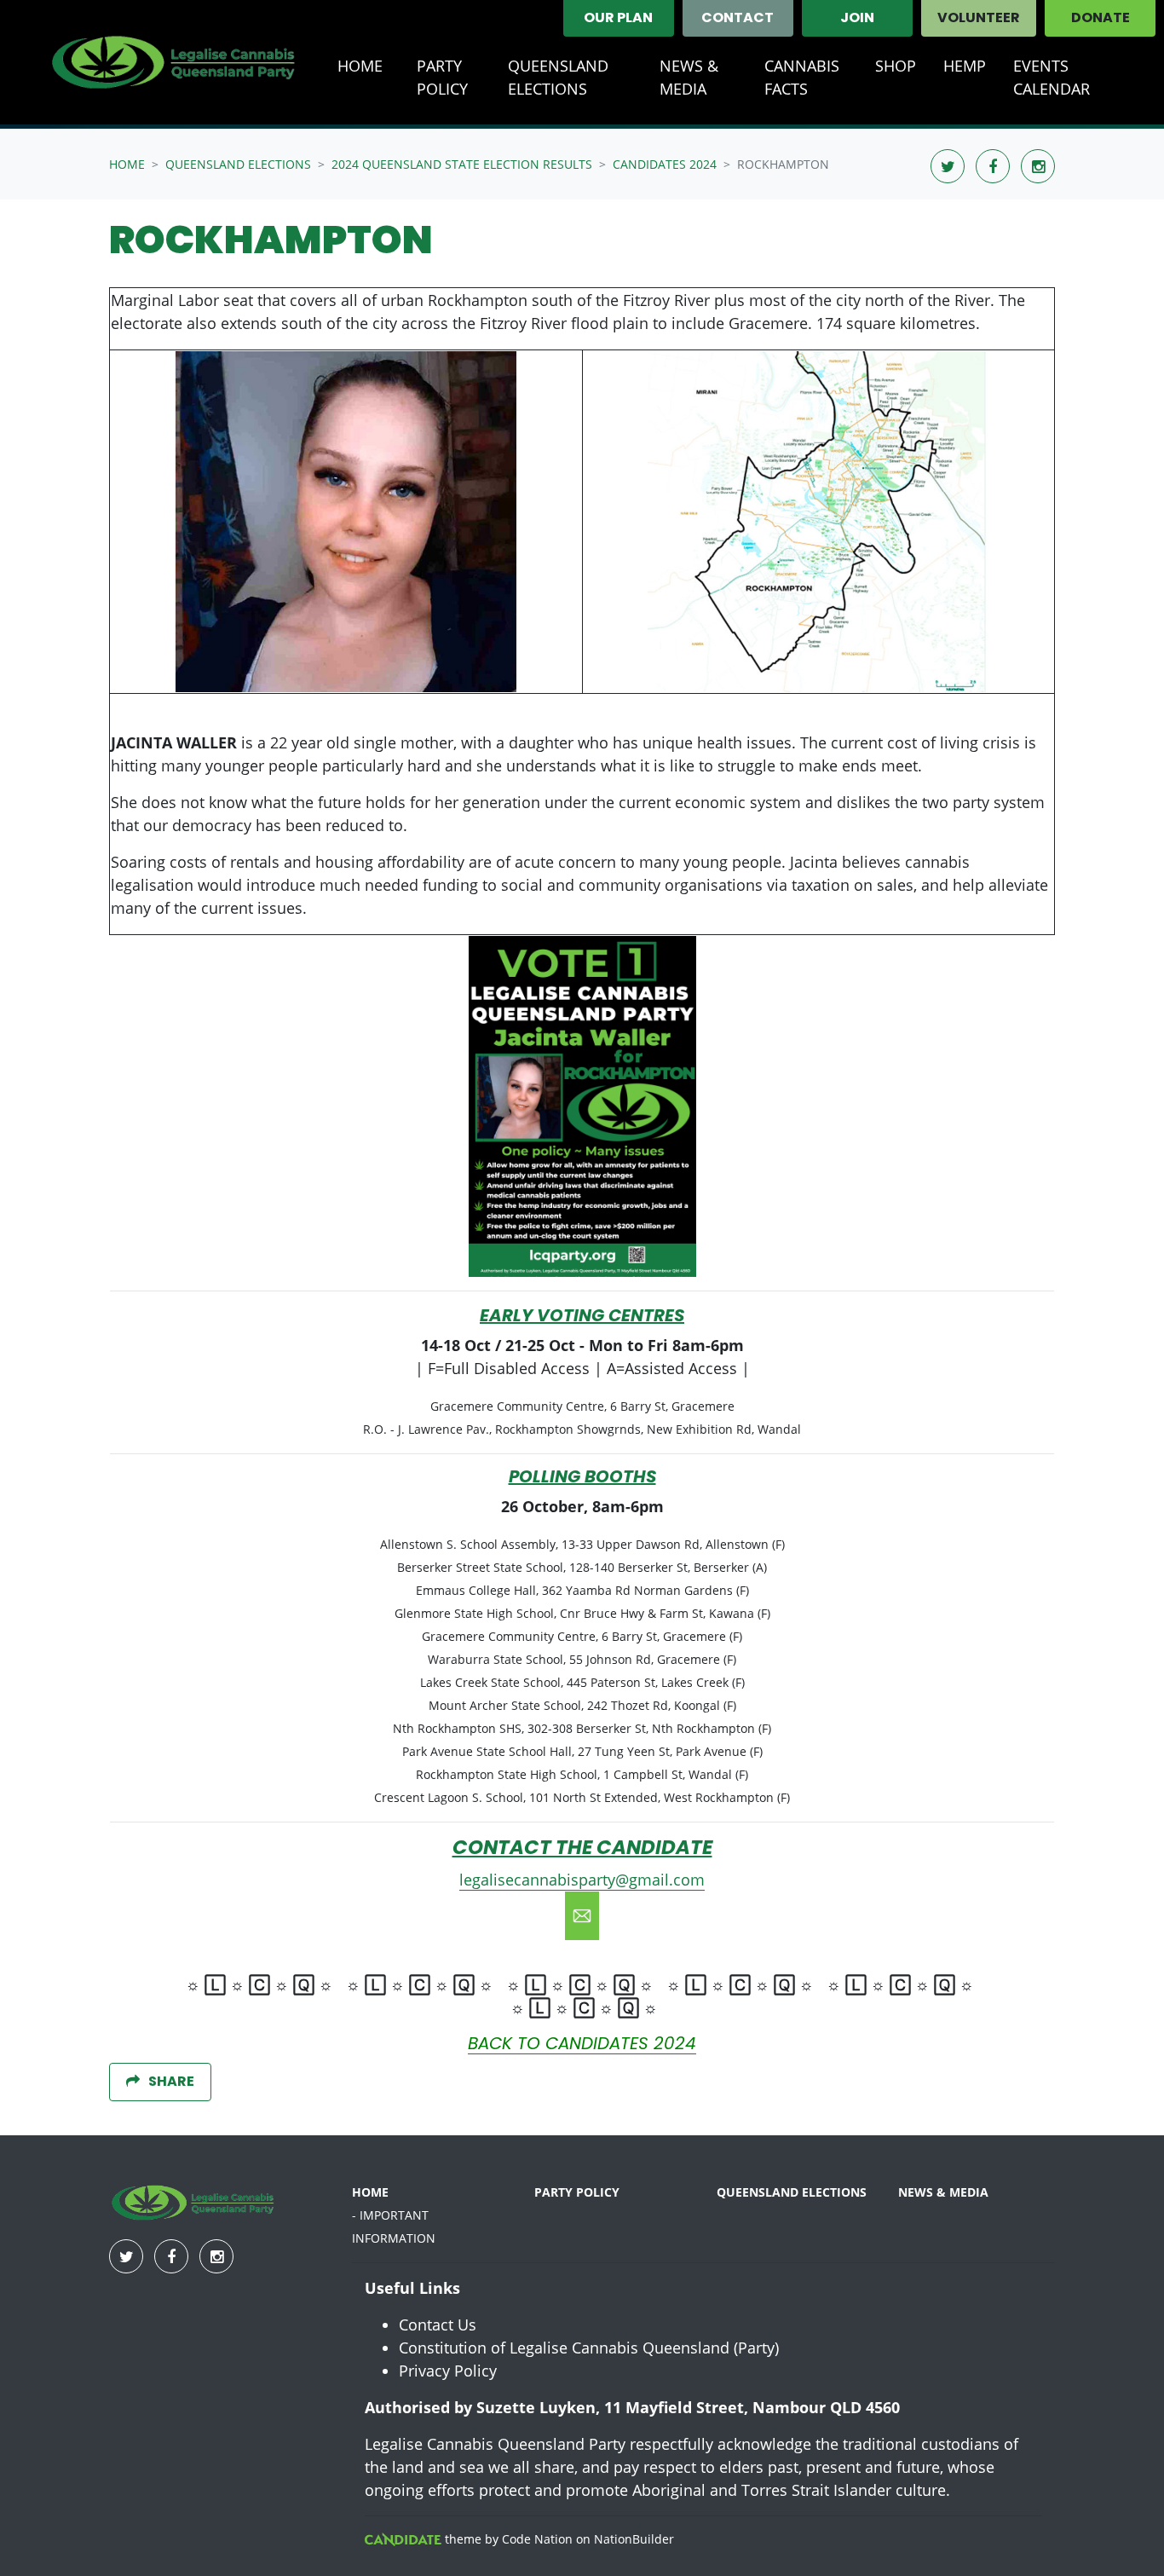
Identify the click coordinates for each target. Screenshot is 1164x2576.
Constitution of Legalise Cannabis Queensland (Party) (589, 2348)
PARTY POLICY (577, 2192)
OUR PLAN (618, 19)
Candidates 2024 (665, 164)
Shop (896, 66)
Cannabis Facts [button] (802, 77)
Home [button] (360, 66)
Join (857, 19)
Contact (738, 19)
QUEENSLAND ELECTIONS (792, 2192)
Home (127, 164)
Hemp (965, 66)
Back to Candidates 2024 (582, 2045)
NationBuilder (634, 2539)
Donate (1101, 19)
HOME (370, 2192)
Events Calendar (1052, 77)
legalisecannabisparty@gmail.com (582, 1880)
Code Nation (537, 2539)
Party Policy (442, 77)
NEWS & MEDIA (689, 77)
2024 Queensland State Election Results (462, 164)
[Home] (176, 62)
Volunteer (979, 19)
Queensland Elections (577, 77)
